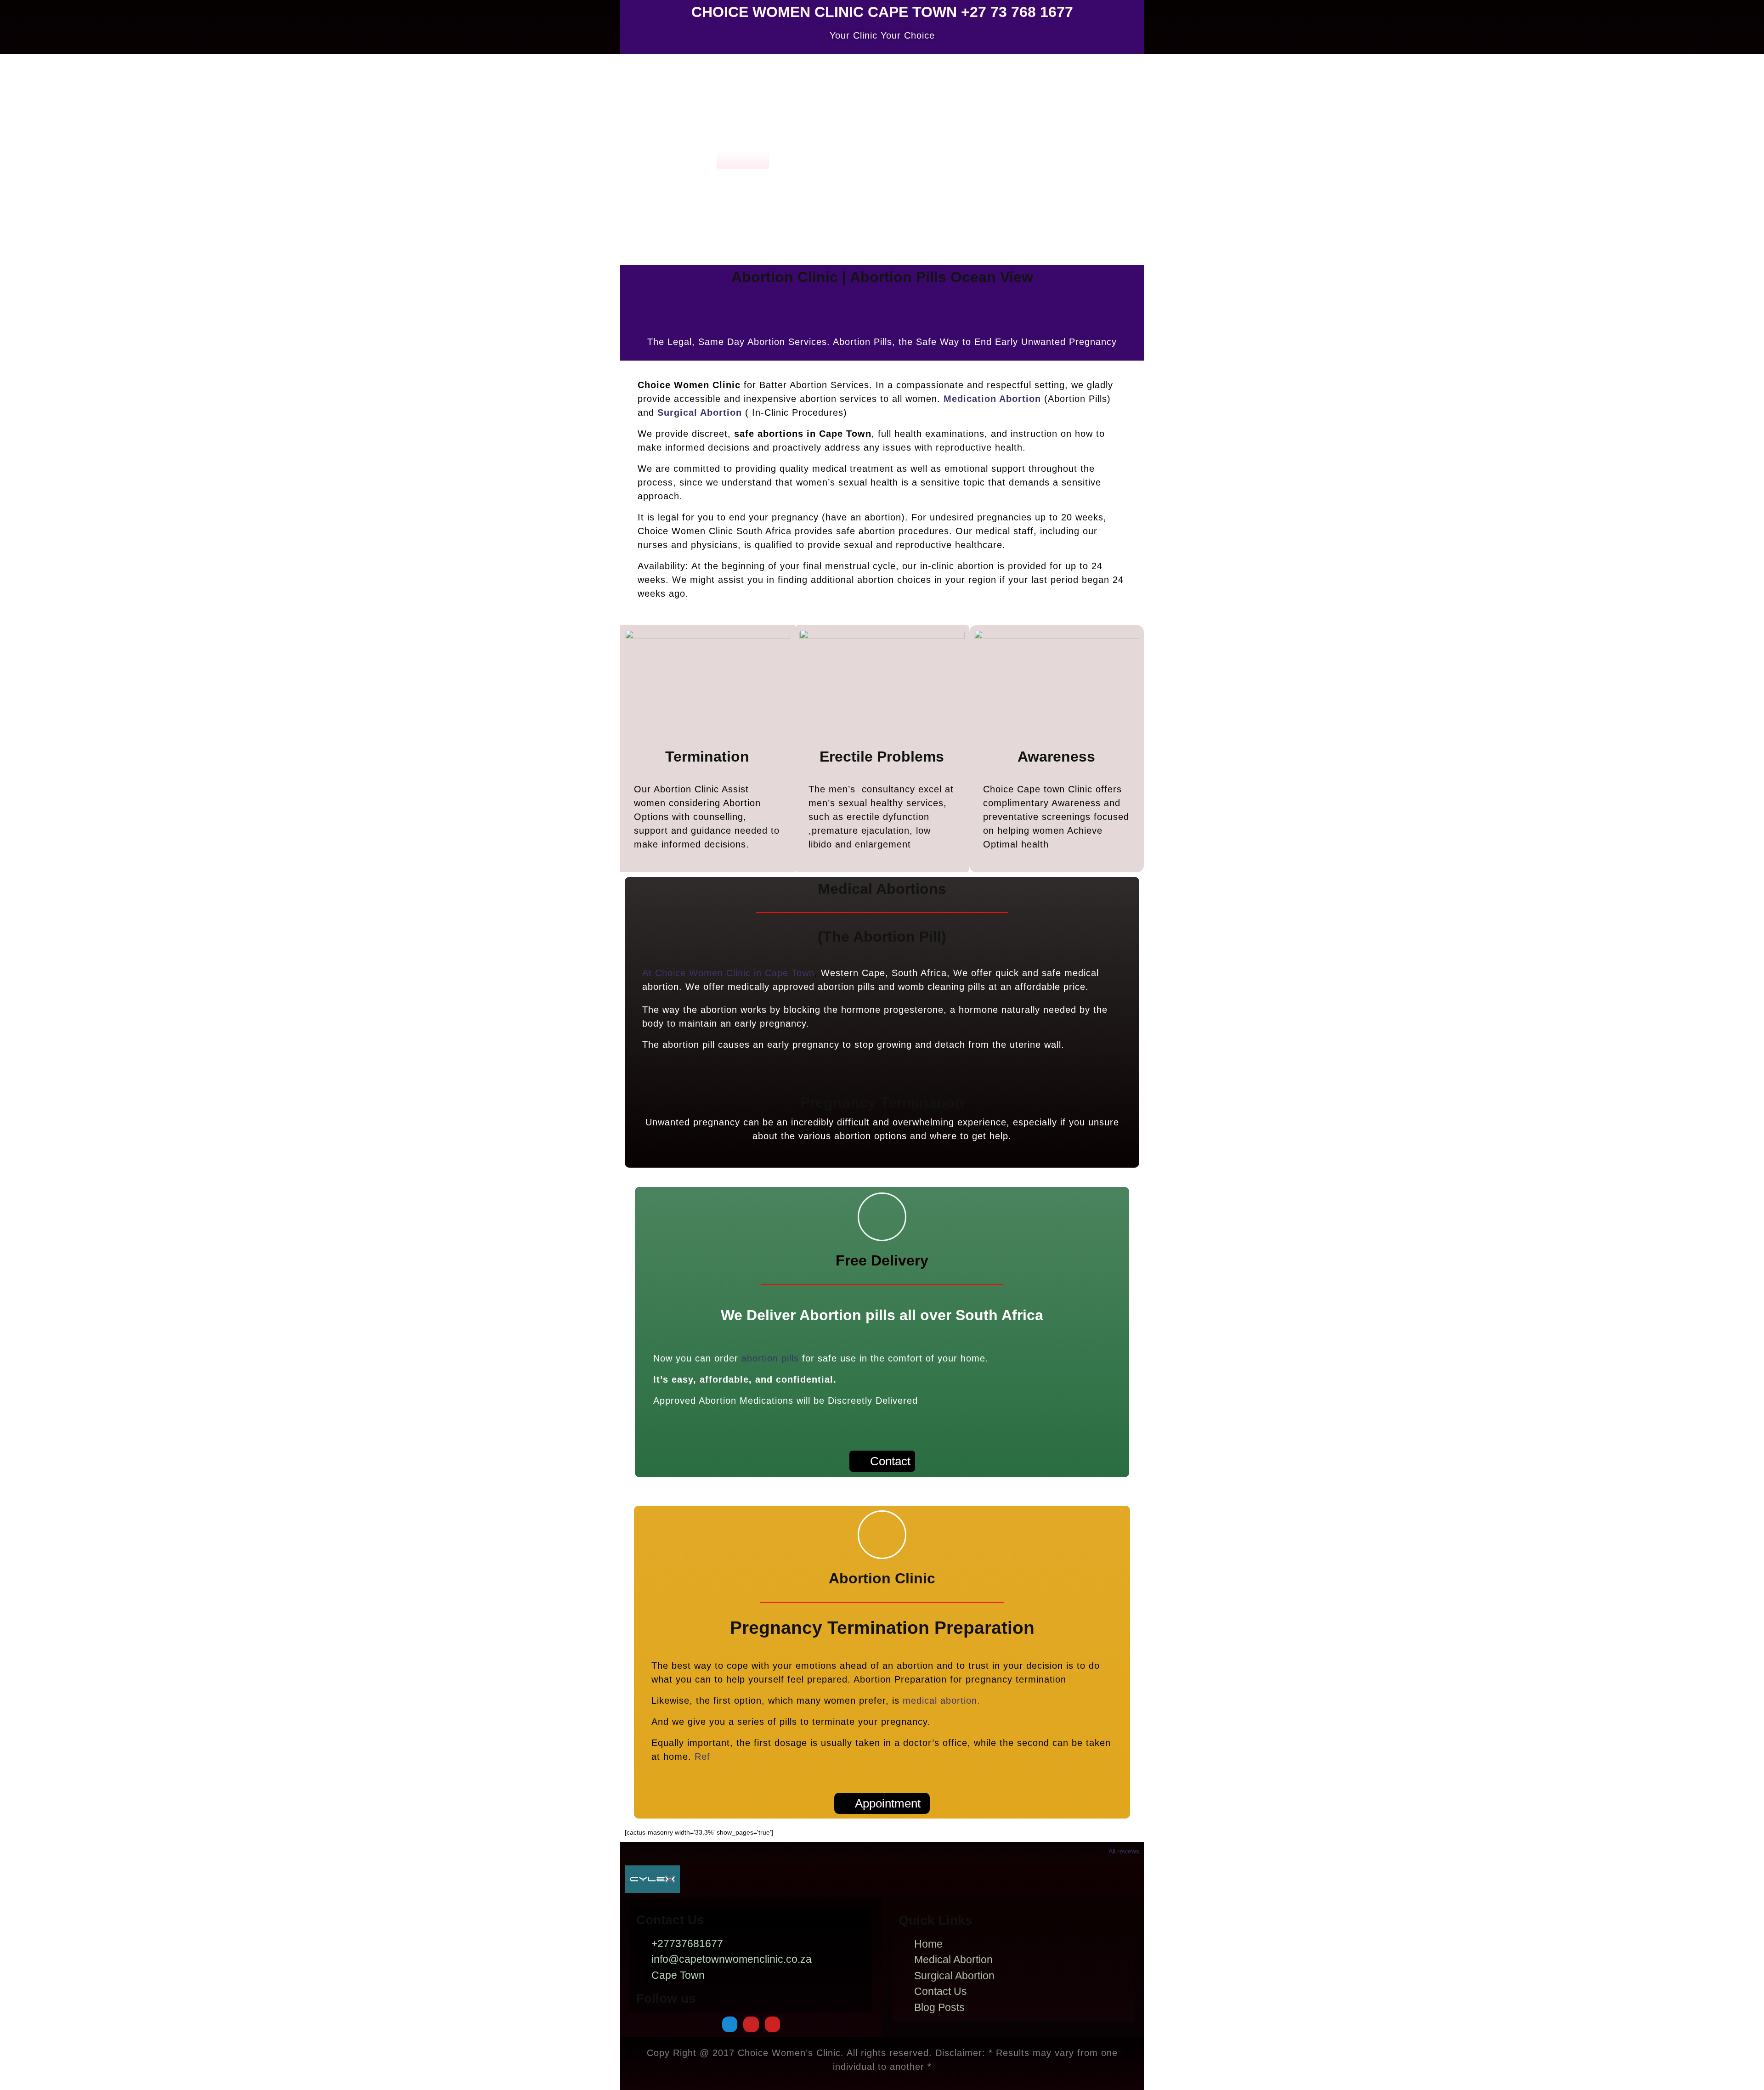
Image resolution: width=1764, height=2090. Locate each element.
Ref (702, 1757)
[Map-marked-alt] (730, 2024)
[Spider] (751, 2024)
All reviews (1124, 1851)
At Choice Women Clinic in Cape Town (728, 973)
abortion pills (770, 1358)
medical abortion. (941, 1700)
